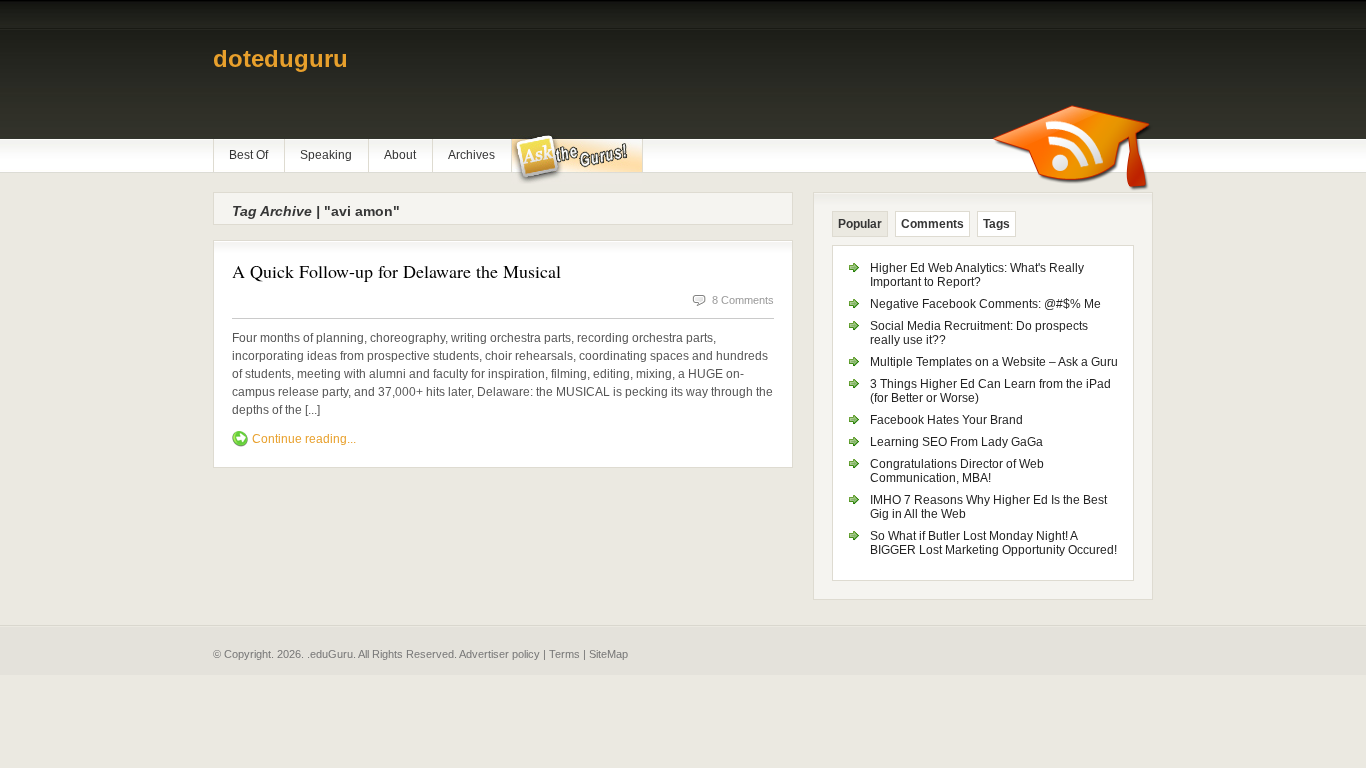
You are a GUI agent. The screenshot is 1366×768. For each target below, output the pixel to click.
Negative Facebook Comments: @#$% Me (985, 304)
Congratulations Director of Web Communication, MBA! (957, 471)
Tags (996, 224)
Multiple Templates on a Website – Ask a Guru (994, 362)
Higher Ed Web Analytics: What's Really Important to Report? (977, 275)
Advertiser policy (499, 654)
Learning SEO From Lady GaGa (956, 442)
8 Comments (743, 300)
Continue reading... (304, 439)
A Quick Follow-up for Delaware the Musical (396, 271)
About (400, 155)
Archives (471, 155)
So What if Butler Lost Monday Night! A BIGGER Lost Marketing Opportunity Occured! (993, 543)
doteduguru (280, 58)
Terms (564, 654)
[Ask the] (576, 159)
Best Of (248, 155)
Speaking (326, 155)
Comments (932, 224)
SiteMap (608, 654)
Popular (860, 224)
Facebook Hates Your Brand (946, 420)
